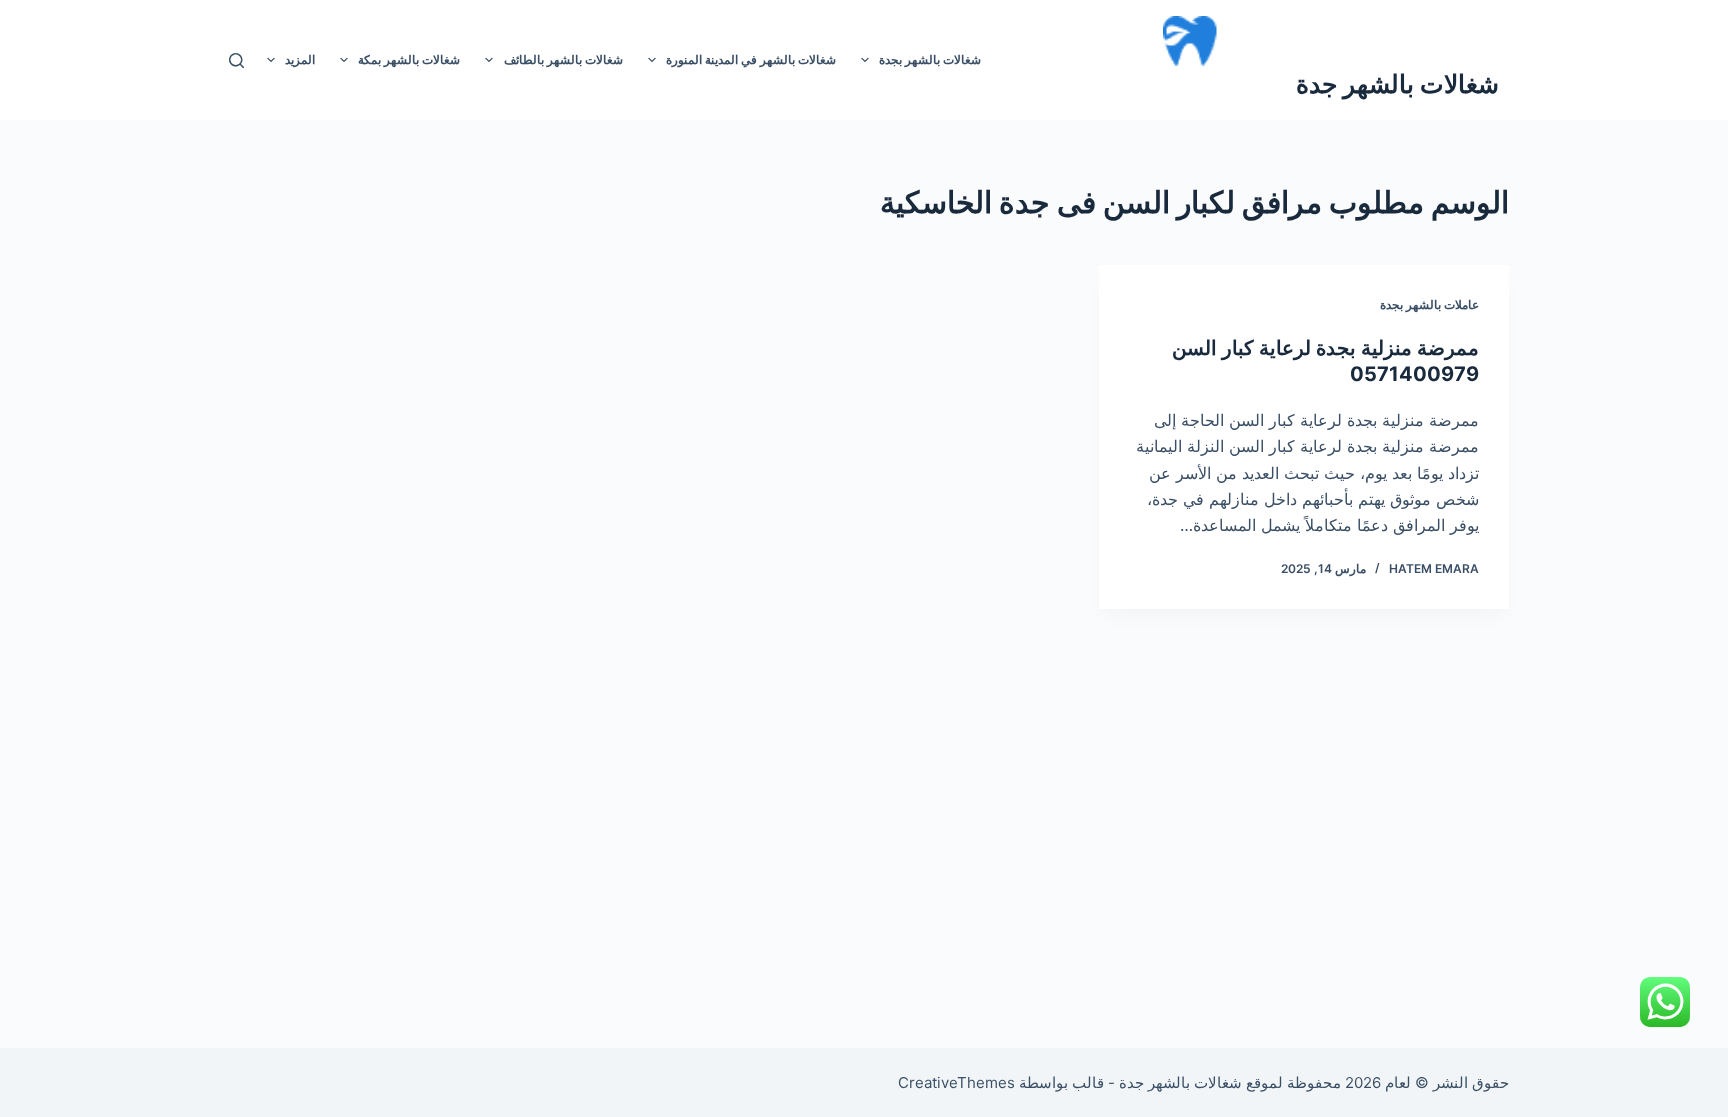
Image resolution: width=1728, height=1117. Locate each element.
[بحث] (236, 60)
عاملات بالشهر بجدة (1429, 304)
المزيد (300, 59)
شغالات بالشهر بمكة (409, 59)
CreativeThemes (956, 1082)
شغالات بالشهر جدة (1397, 84)
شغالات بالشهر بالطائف (563, 59)
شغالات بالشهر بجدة (930, 59)
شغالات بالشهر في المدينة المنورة (751, 59)
